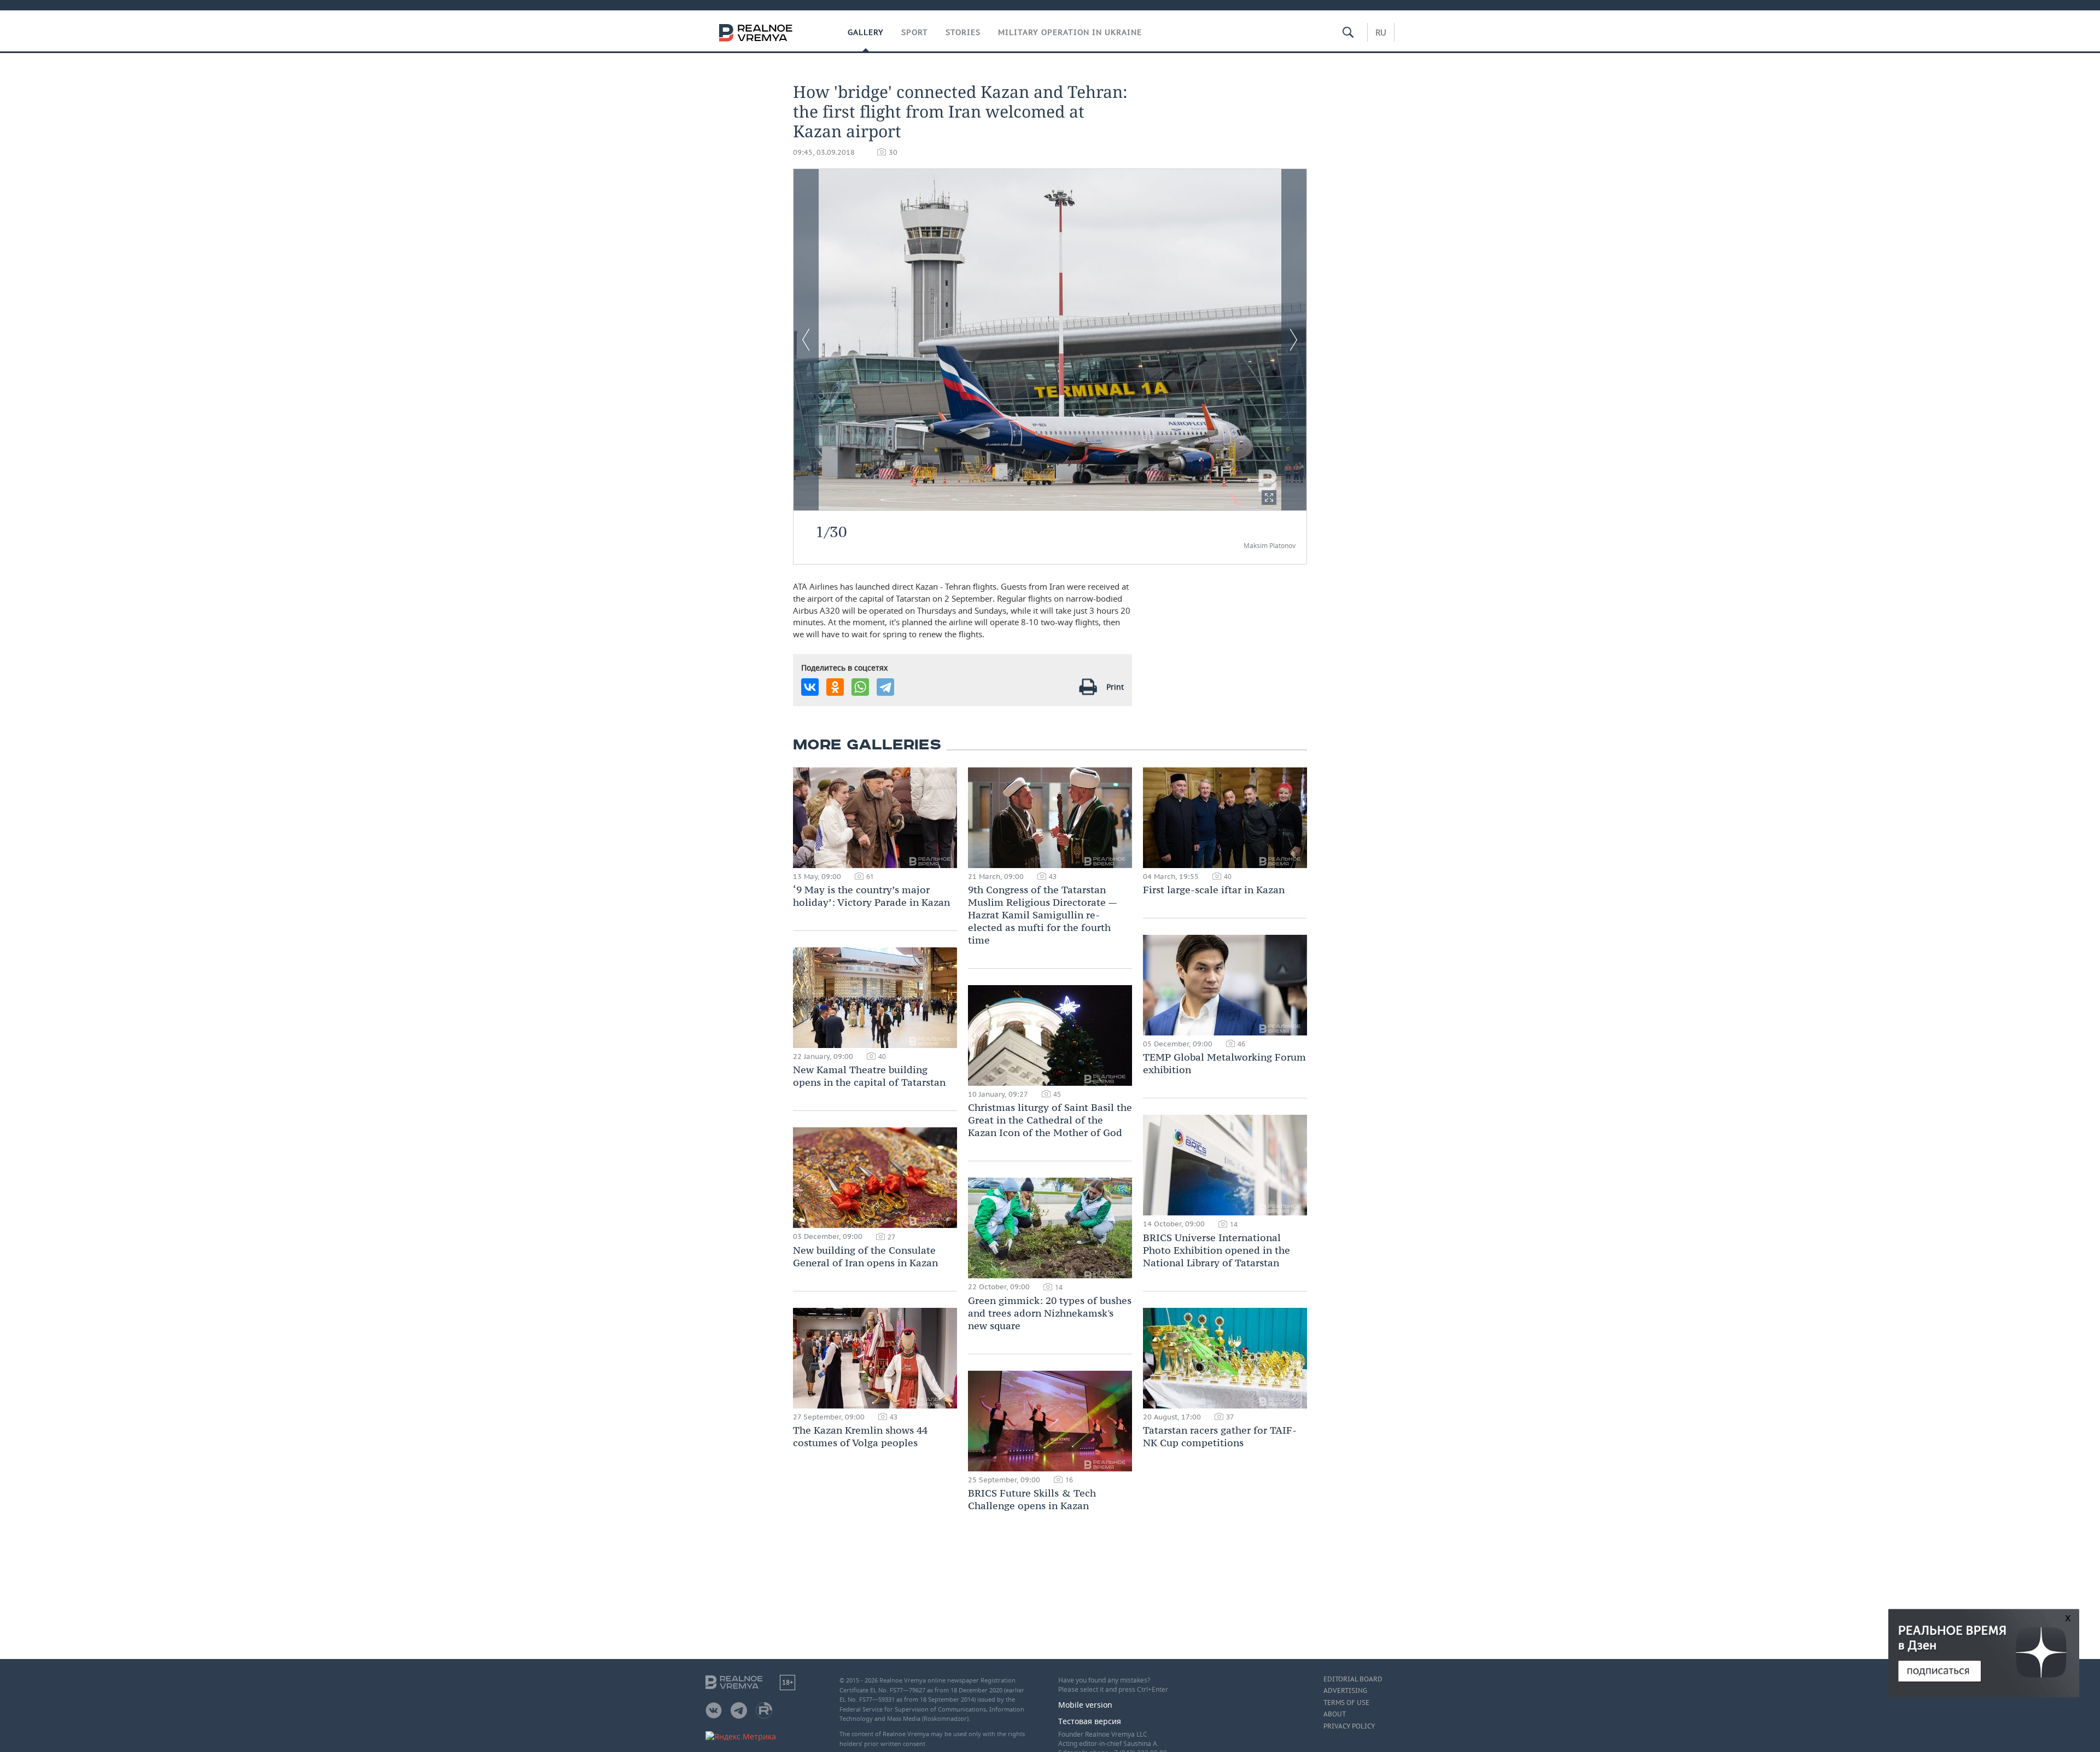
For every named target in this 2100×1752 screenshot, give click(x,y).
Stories (963, 32)
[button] (1269, 497)
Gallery (866, 32)
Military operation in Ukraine (1070, 32)
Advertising (1345, 1691)
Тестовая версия (1090, 1721)
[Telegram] (885, 687)
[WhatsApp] (860, 687)
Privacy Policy (1349, 1726)
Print (1115, 687)
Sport (915, 32)
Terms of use (1346, 1703)
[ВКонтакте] (810, 687)
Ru (1381, 32)
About (1335, 1714)
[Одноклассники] (835, 687)
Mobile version (1085, 1705)
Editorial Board (1353, 1679)
